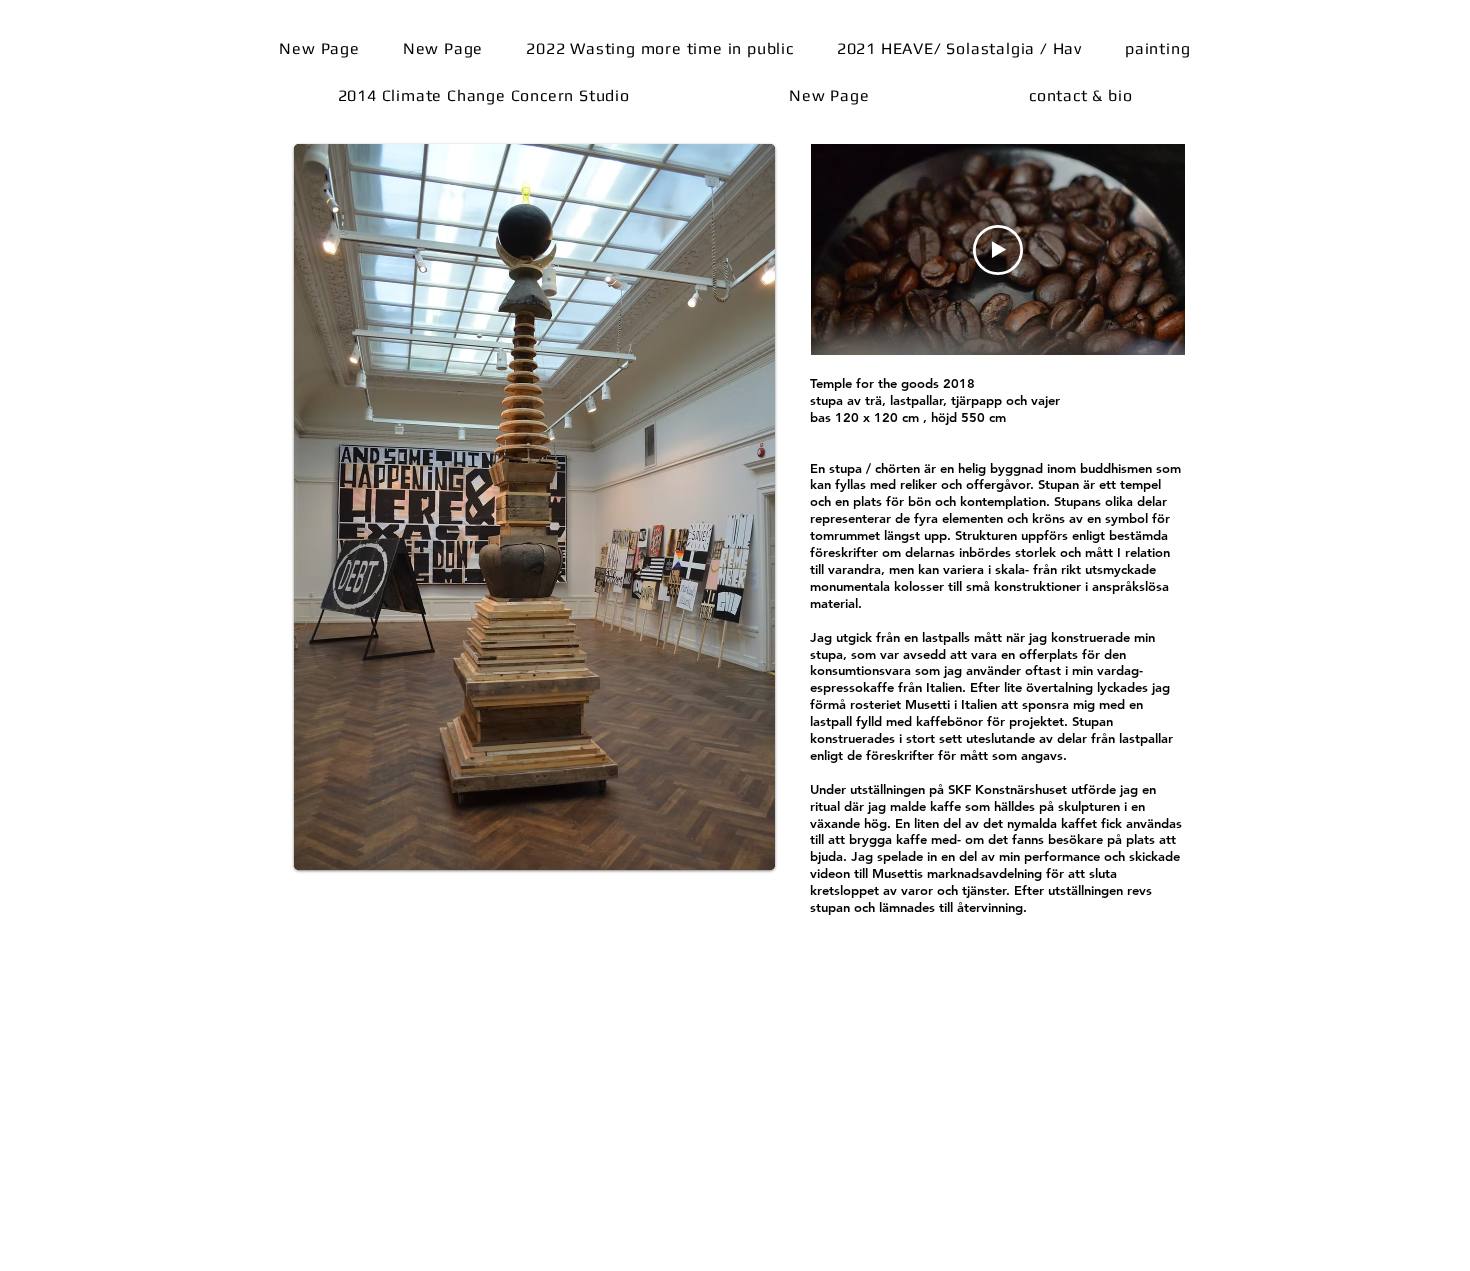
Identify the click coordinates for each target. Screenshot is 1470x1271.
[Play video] (998, 250)
